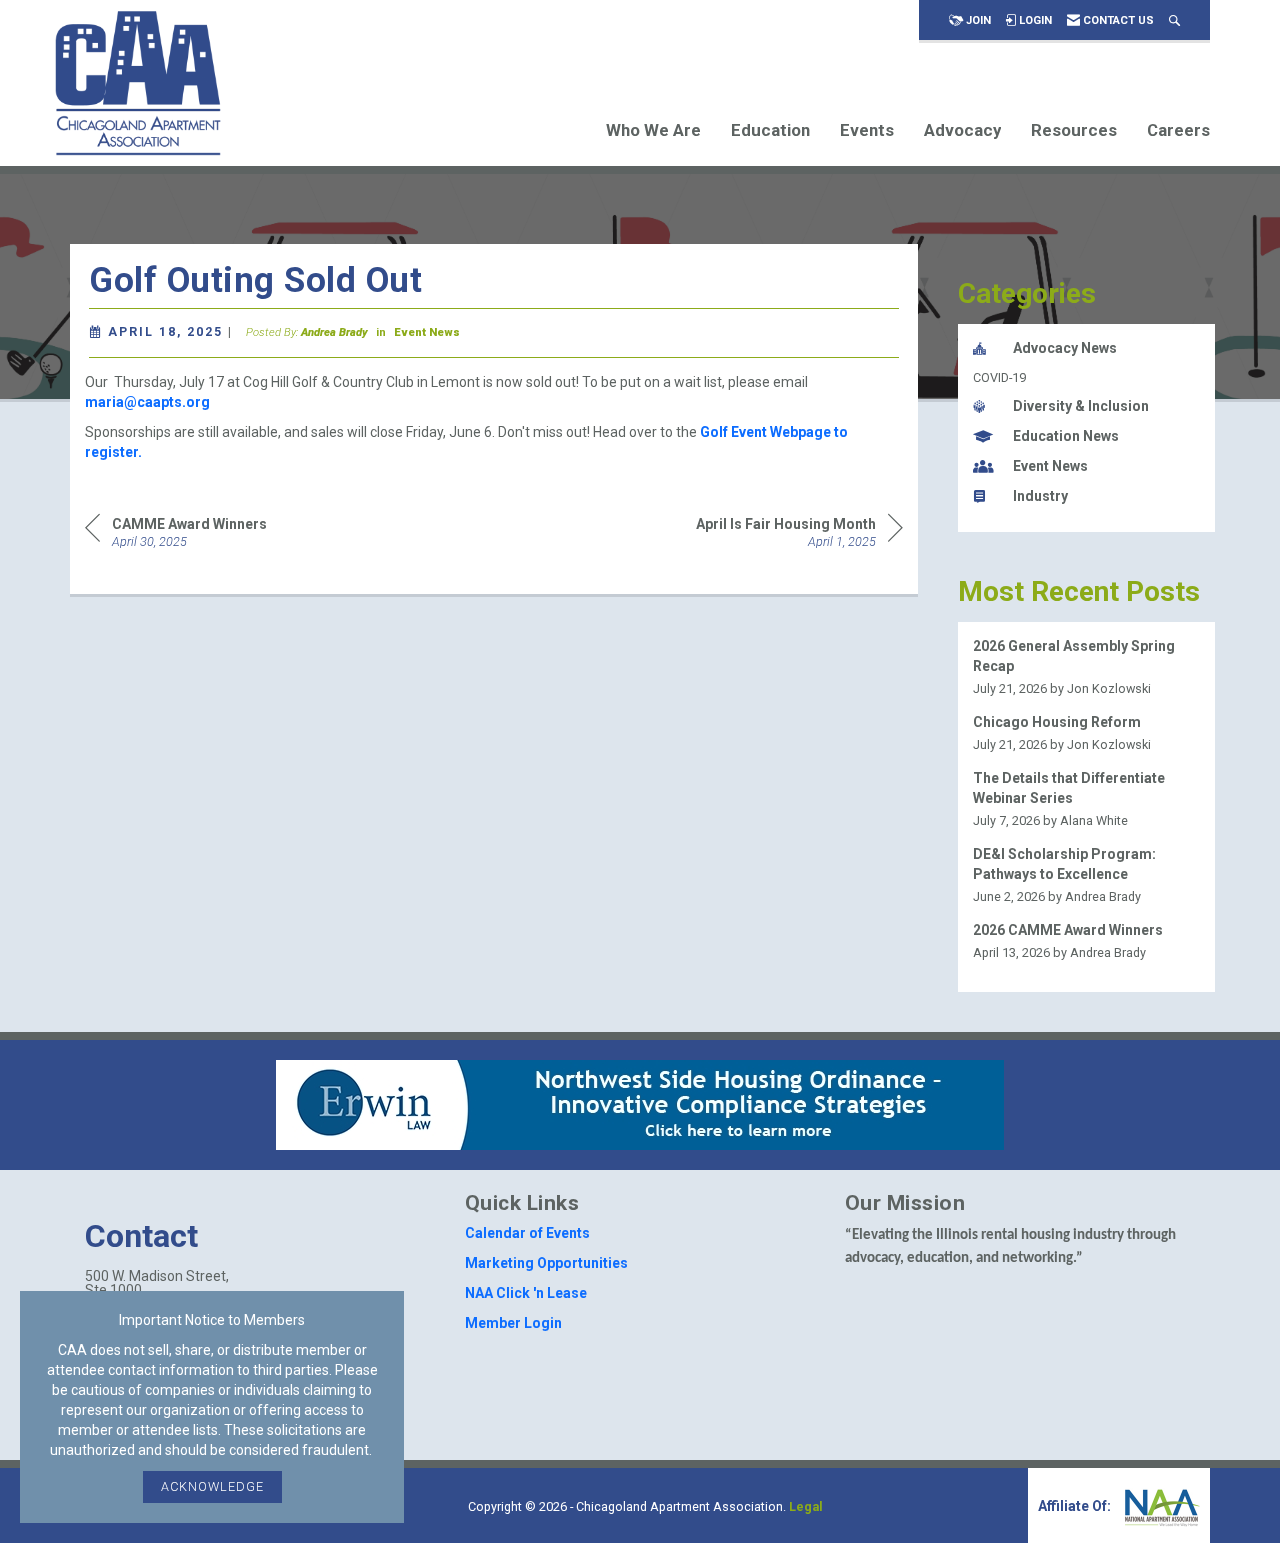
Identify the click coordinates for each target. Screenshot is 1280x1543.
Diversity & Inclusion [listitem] (1081, 406)
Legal (806, 1506)
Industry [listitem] (1040, 496)
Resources (1074, 130)
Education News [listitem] (1066, 436)
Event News (427, 332)
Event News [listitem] (1050, 466)
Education (770, 130)
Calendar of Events (527, 1233)
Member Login (513, 1323)
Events (867, 130)
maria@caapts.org (147, 402)
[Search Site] (1174, 20)
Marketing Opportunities (546, 1263)
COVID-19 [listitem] (999, 377)
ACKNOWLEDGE (212, 1486)
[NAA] (1160, 1506)
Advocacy (962, 130)
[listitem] (1087, 667)
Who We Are (653, 130)
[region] (799, 530)
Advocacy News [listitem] (1065, 348)
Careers (1178, 130)
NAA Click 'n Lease (526, 1293)
